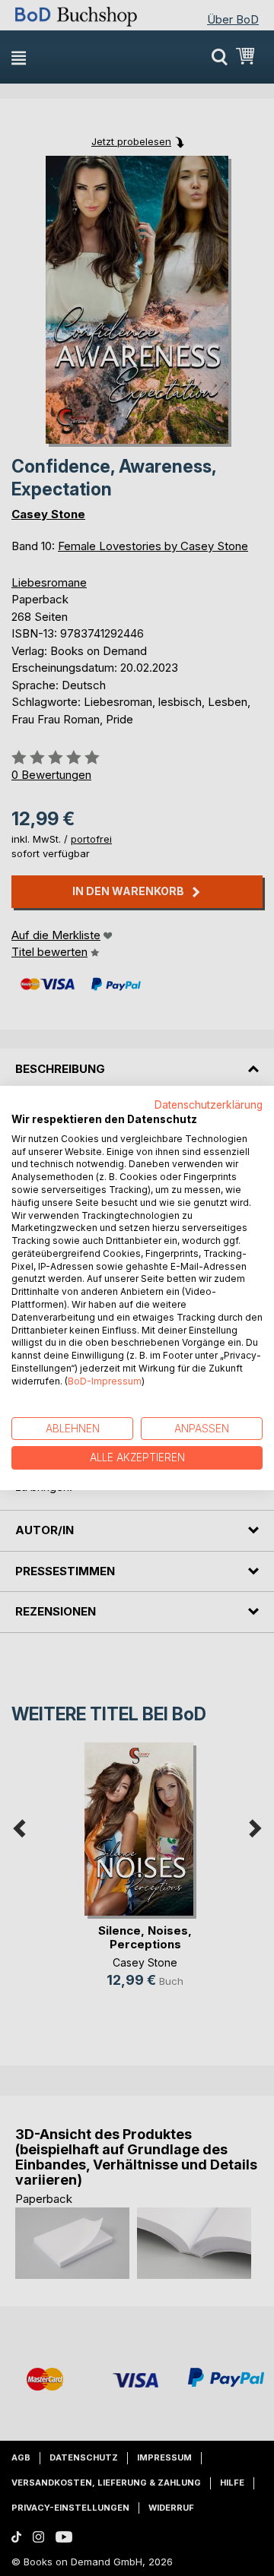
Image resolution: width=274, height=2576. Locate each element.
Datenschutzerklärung (209, 1105)
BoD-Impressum (105, 1381)
